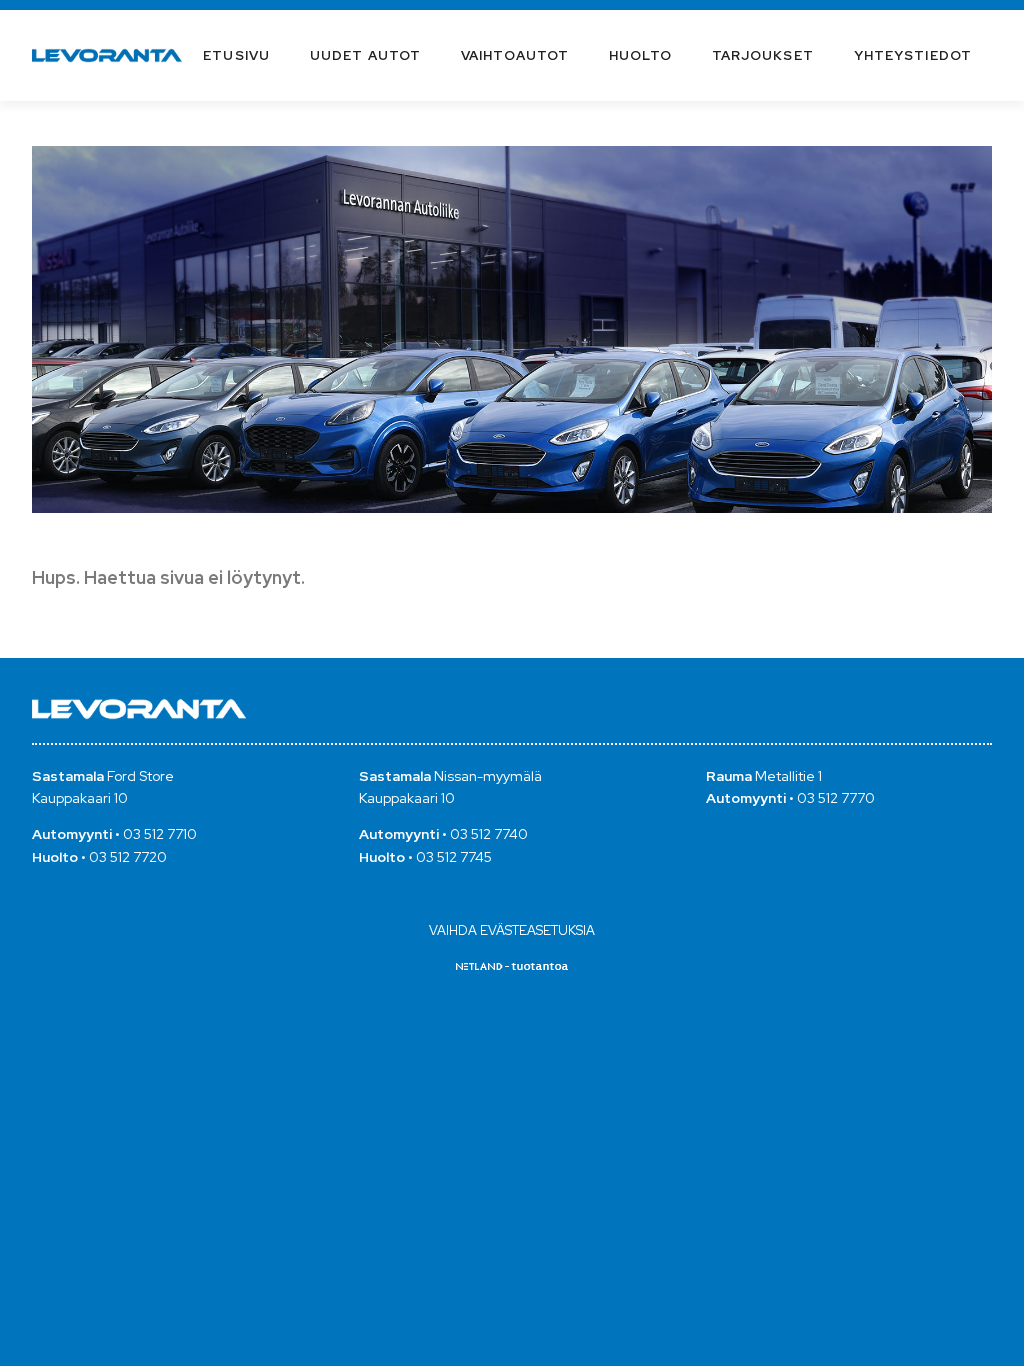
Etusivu (236, 55)
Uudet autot (365, 55)
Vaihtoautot (515, 55)
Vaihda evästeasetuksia (512, 930)
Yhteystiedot (913, 55)
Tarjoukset (763, 55)
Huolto (640, 55)
